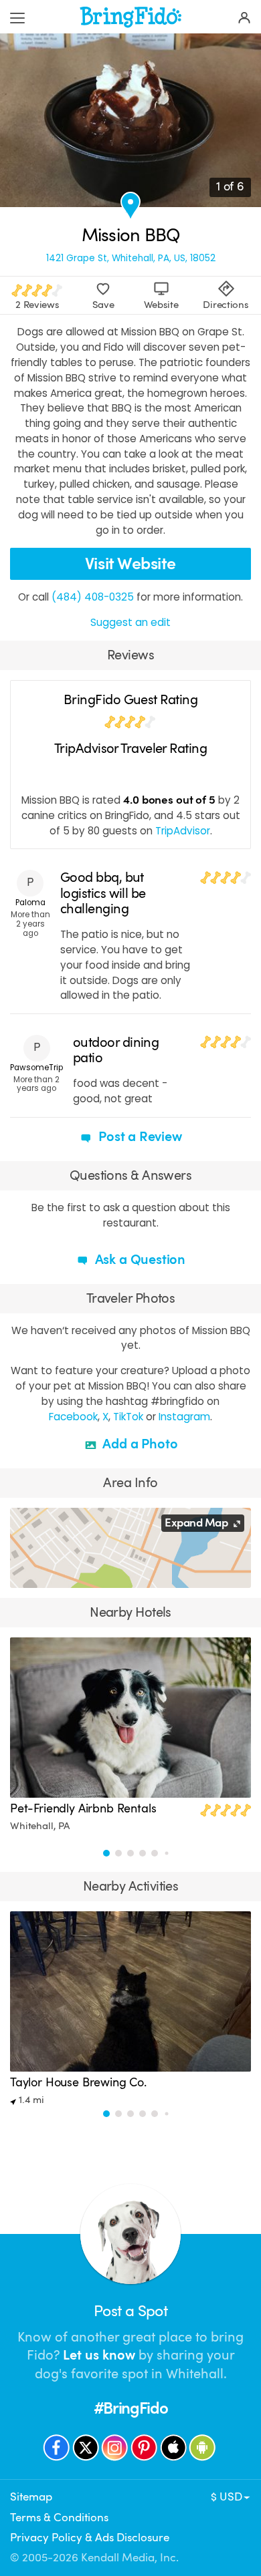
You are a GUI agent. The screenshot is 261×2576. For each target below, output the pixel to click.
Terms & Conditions (59, 2518)
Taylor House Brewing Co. (78, 2082)
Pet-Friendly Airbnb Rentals (83, 1808)
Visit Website (130, 563)
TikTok (128, 1417)
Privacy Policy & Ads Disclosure (90, 2538)
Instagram (184, 1417)
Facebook (73, 1417)
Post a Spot (130, 2311)
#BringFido (131, 2408)
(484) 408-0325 (93, 597)
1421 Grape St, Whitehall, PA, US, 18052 (131, 259)
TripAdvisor (183, 831)
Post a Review (138, 1137)
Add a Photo (139, 1444)
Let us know (99, 2355)
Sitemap (31, 2497)
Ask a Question (139, 1260)
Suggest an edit (130, 622)
